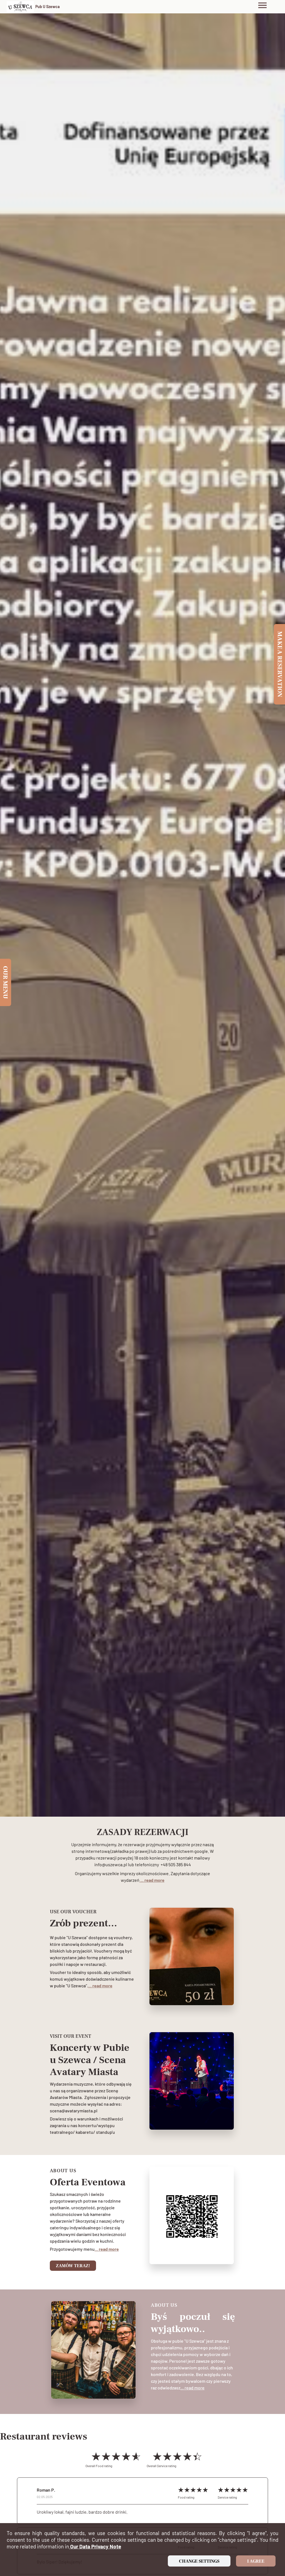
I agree (256, 2561)
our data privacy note (95, 2546)
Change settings (199, 2561)
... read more (152, 1880)
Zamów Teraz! (73, 2266)
